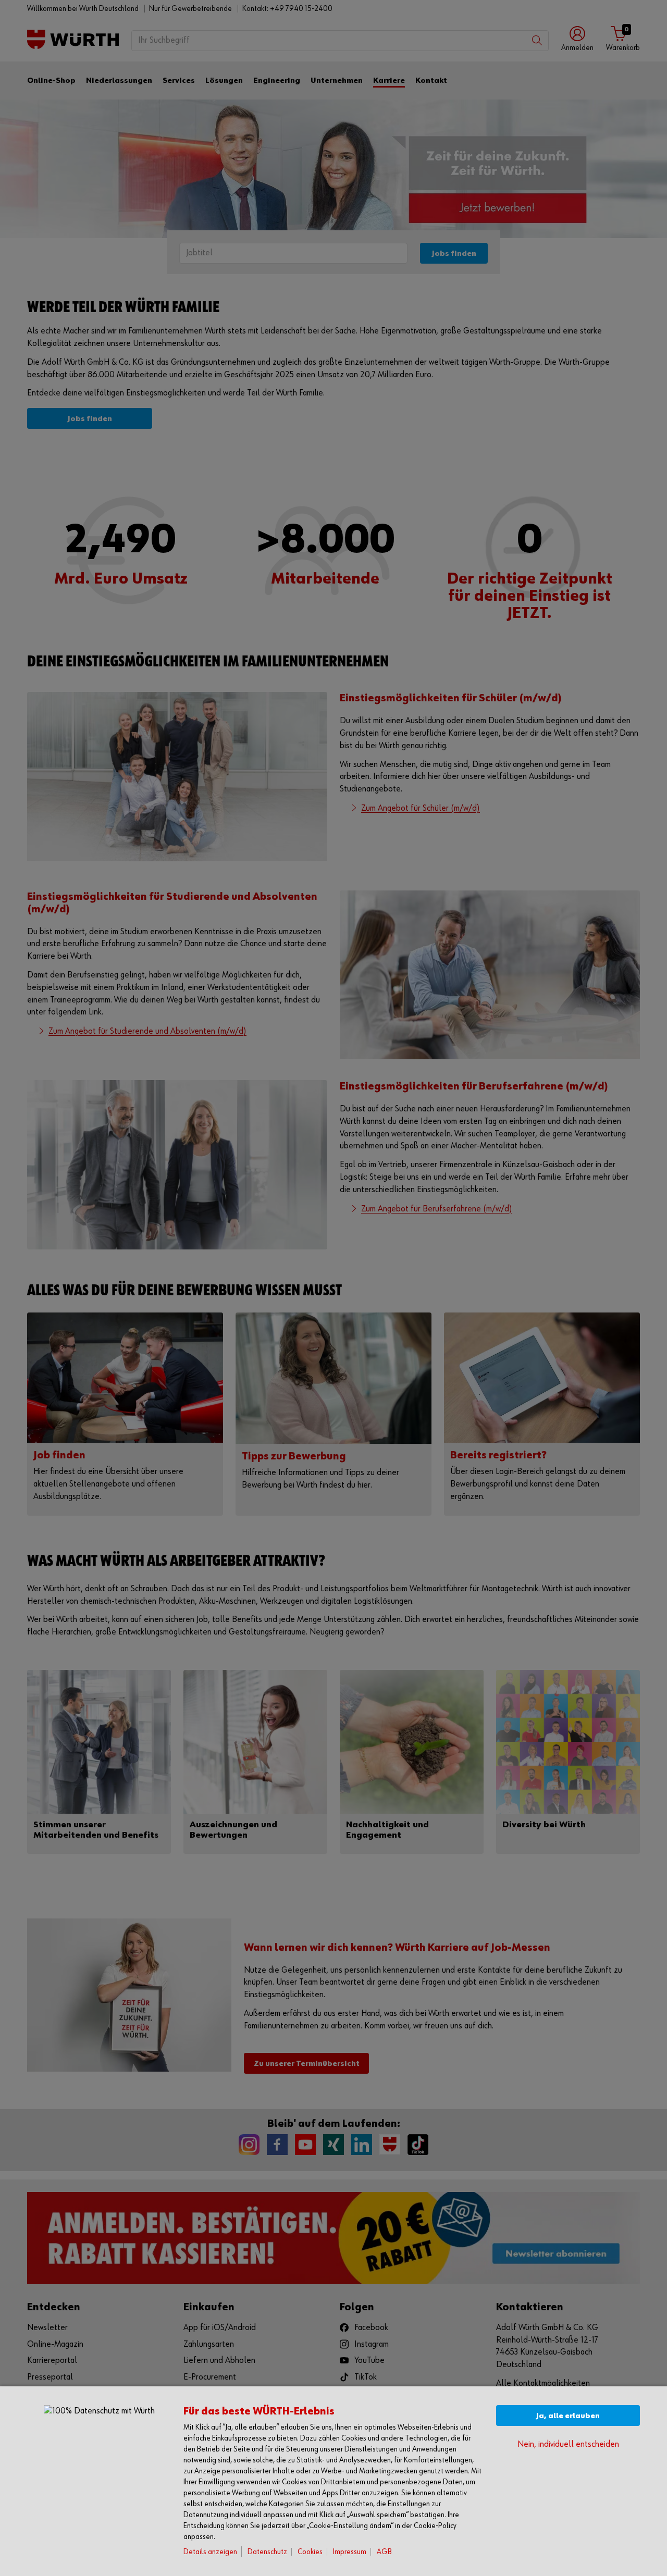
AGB (384, 2552)
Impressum (350, 2552)
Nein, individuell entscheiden (568, 2444)
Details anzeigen (210, 2552)
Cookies (310, 2552)
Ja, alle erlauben (568, 2416)
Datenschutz (267, 2552)
